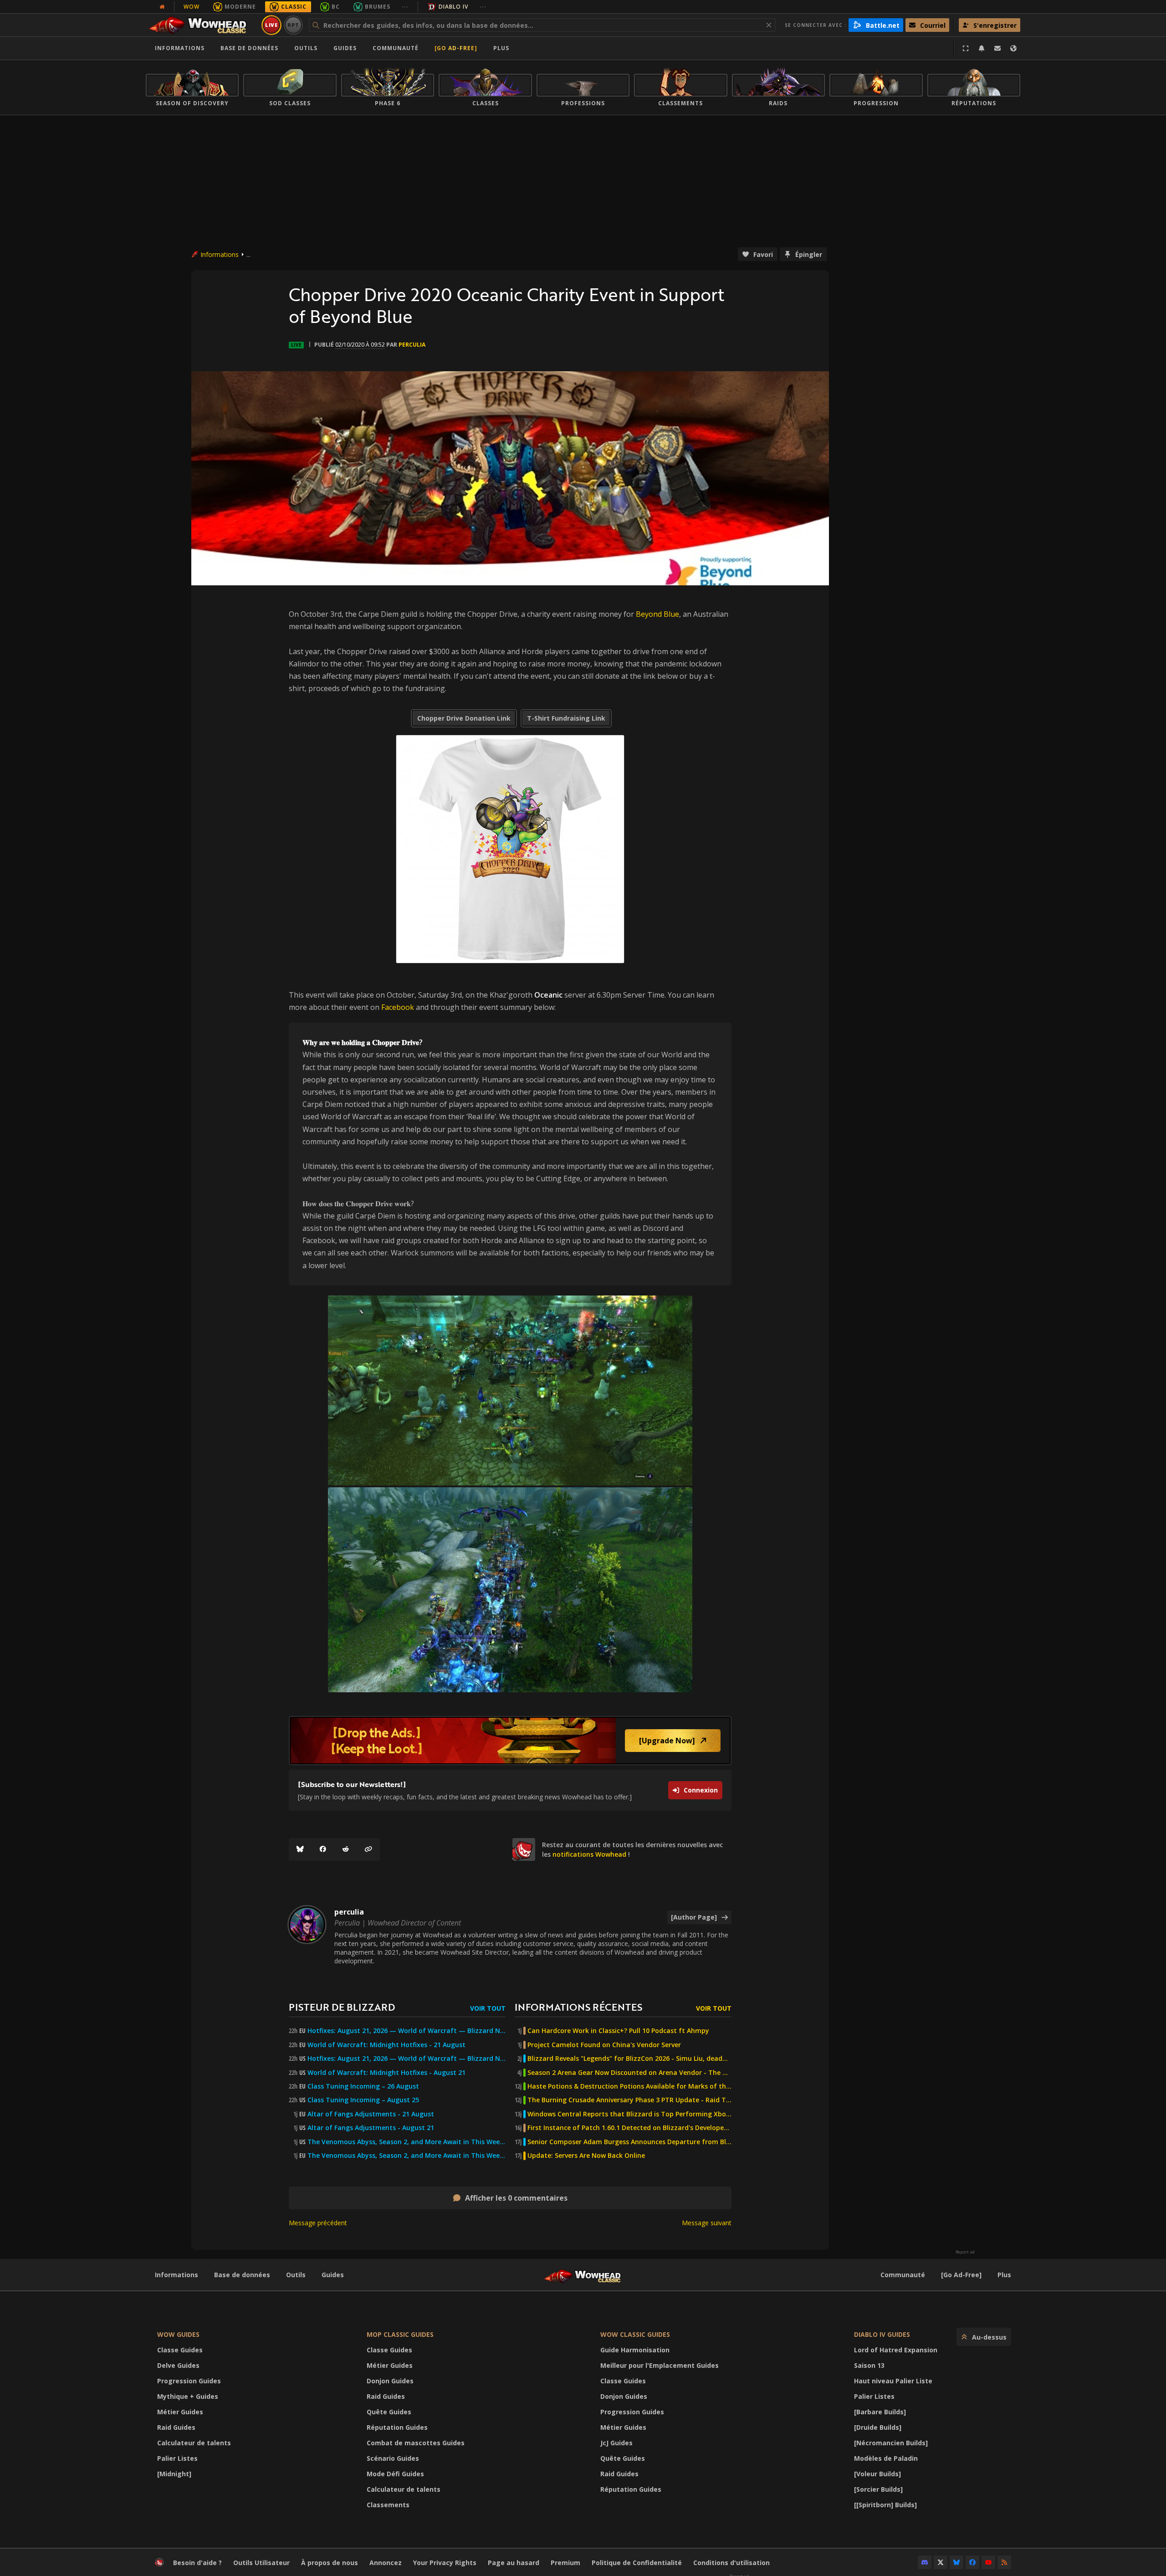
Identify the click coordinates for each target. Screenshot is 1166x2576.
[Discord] (925, 2562)
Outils (296, 2275)
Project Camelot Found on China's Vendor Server (604, 2045)
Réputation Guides (397, 2427)
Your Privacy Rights (445, 2563)
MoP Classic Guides (400, 2334)
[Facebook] (323, 1849)
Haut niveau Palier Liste (893, 2381)
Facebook (398, 1007)
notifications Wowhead (589, 1854)
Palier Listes (177, 2458)
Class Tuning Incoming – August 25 (363, 2100)
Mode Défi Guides (395, 2474)
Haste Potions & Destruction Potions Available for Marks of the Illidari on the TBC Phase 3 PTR (629, 2086)
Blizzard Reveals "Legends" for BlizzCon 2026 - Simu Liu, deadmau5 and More (629, 2059)
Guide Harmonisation (635, 2350)
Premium (565, 2563)
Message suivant (707, 2223)
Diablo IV (453, 7)
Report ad (965, 2252)
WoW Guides (178, 2334)
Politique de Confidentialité (637, 2563)
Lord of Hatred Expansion (896, 2350)
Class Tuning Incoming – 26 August (363, 2086)
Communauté (396, 48)
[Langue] (1013, 48)
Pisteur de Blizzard (342, 2007)
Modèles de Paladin (886, 2458)
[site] (524, 1849)
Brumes (378, 7)
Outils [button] (306, 48)
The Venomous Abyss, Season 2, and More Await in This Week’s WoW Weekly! (407, 2142)
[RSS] (1004, 2562)
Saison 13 (869, 2365)
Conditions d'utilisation (731, 2563)
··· (405, 7)
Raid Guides (176, 2427)
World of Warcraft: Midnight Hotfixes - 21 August (386, 2045)
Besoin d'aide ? (197, 2563)
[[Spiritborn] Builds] (885, 2505)
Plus (1004, 2275)
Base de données (249, 48)
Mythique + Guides (188, 2396)
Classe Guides (180, 2350)
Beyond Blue (657, 614)
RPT (294, 25)
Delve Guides (178, 2365)
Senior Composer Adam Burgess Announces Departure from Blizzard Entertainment (629, 2142)
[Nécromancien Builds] (891, 2443)
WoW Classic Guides (635, 2334)
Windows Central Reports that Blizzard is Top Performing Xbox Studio (629, 2114)
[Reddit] (346, 1849)
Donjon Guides (390, 2381)
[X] (941, 2562)
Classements (388, 2505)
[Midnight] (174, 2474)
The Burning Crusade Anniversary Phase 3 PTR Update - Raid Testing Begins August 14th (629, 2100)
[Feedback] (997, 48)
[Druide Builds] (878, 2427)
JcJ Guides (616, 2443)
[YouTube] (988, 2562)
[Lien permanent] (368, 1849)
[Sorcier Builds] (878, 2489)
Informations (180, 48)
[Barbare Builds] (880, 2412)
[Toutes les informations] (162, 7)
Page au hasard (514, 2563)
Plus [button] (501, 48)
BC (336, 7)
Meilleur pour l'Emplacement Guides (660, 2365)
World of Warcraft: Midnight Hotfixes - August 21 (386, 2073)
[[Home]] (202, 25)
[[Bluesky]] (300, 1849)
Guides (345, 48)
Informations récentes (578, 2007)
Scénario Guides (393, 2458)
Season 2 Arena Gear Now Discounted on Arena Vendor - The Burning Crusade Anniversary (629, 2073)
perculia (412, 345)
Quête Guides (389, 2412)
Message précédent (318, 2223)
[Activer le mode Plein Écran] (966, 48)
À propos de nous (330, 2563)
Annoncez (386, 2563)
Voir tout (488, 2008)
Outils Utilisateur (261, 2563)
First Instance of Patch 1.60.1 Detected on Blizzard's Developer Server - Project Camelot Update (629, 2128)
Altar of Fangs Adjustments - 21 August (371, 2114)
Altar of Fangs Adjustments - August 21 (371, 2128)
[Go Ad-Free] (456, 48)
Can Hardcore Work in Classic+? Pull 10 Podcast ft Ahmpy (618, 2031)
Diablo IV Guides (882, 2334)
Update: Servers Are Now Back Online (586, 2156)
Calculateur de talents (194, 2443)
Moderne (240, 7)
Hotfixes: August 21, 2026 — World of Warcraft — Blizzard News (407, 2031)
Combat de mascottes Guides (416, 2443)
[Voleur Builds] (877, 2474)
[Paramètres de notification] (982, 48)
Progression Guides (189, 2381)
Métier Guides (180, 2412)
